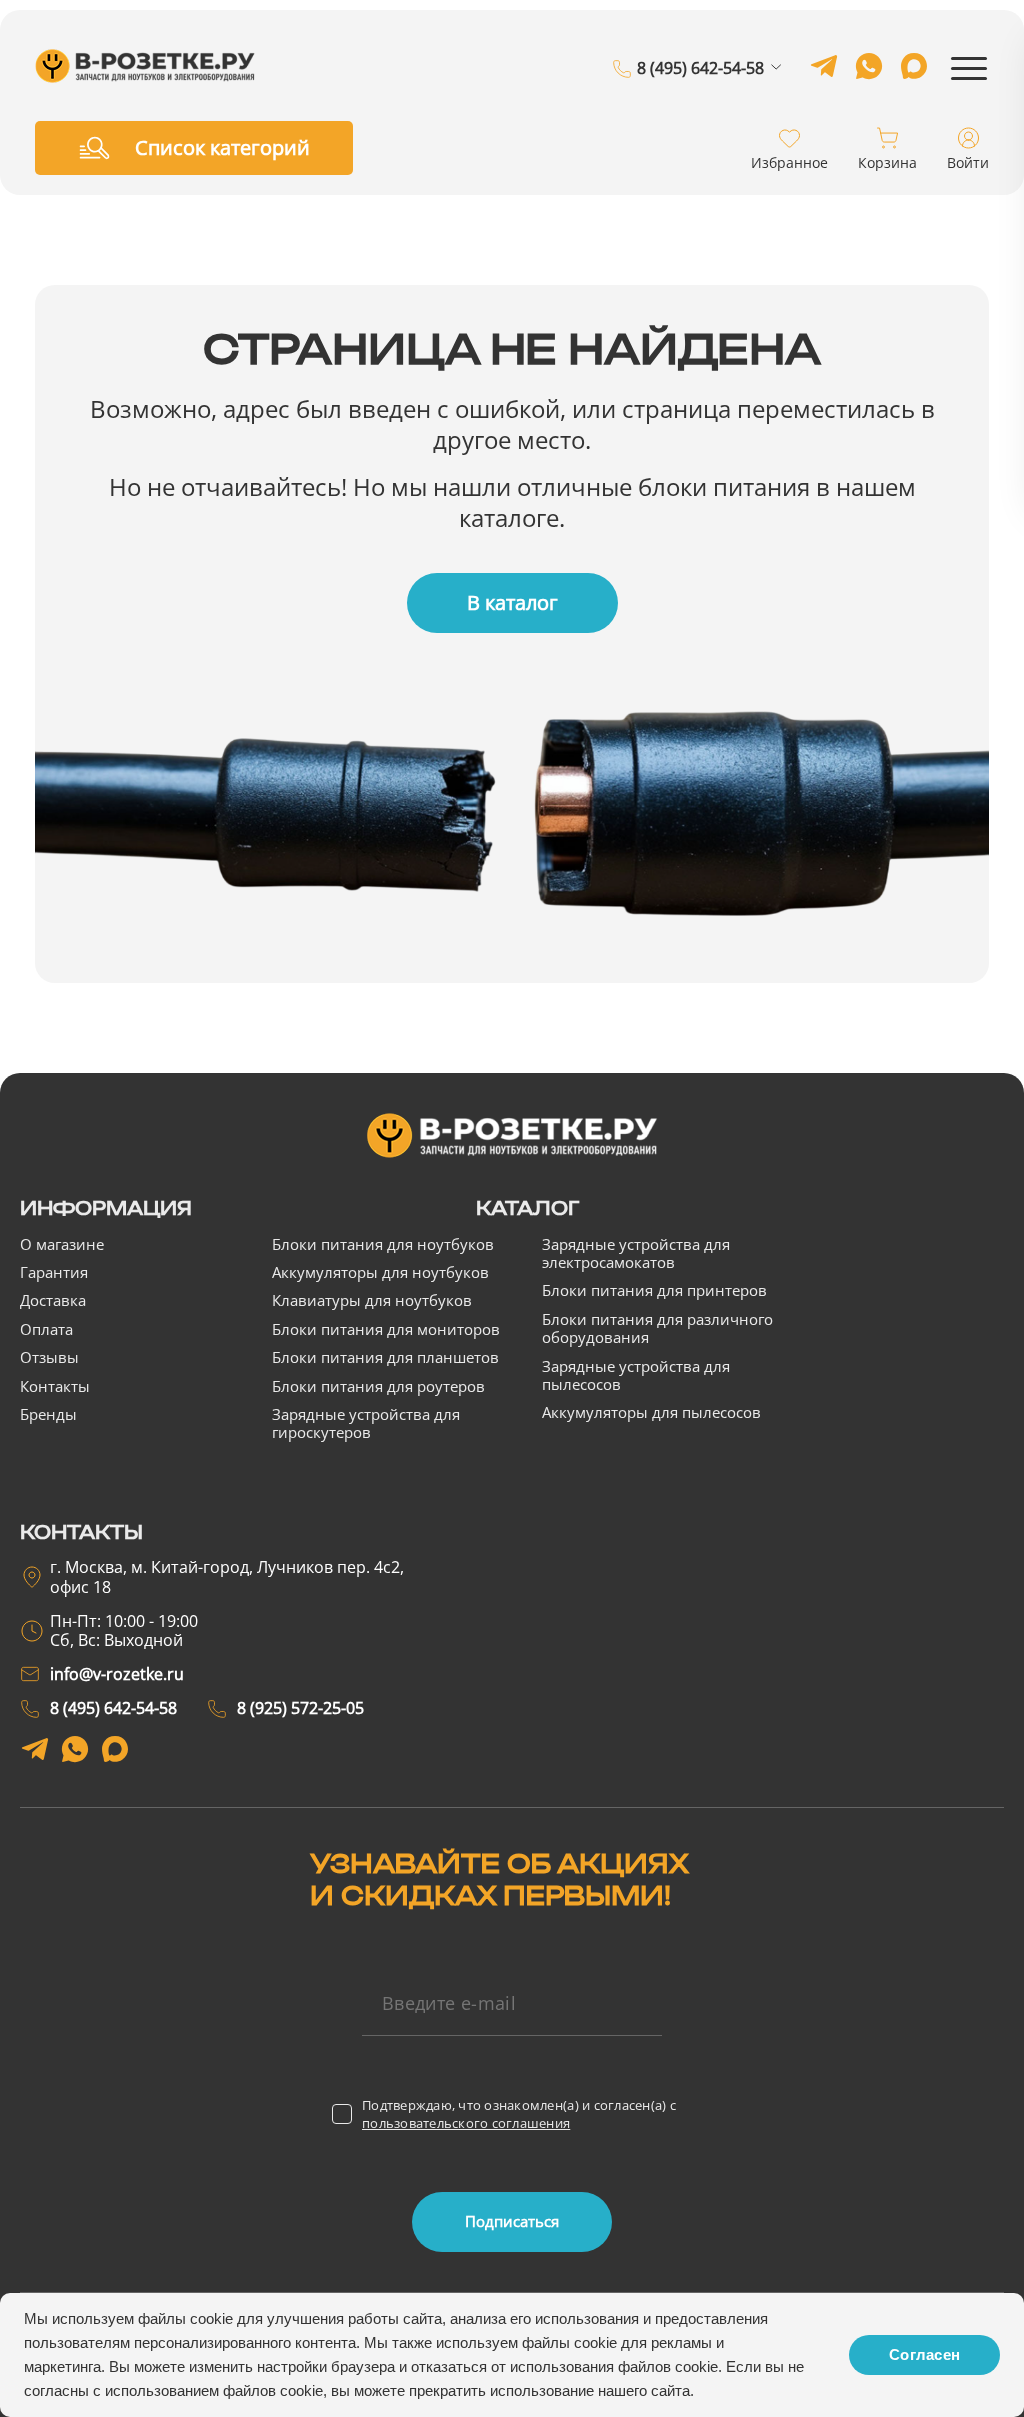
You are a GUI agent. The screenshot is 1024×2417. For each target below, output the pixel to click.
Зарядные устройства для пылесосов (636, 1375)
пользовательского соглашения (466, 2123)
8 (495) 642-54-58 (700, 69)
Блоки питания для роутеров (378, 1386)
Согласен (924, 2354)
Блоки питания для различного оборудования (657, 1328)
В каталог (512, 602)
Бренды (48, 1414)
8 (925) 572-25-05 (700, 97)
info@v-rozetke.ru (117, 1674)
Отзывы (49, 1357)
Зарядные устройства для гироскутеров (366, 1423)
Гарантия (54, 1272)
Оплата (46, 1329)
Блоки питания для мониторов (386, 1329)
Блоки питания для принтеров (654, 1290)
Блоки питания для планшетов (385, 1357)
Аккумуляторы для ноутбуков (380, 1272)
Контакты (55, 1386)
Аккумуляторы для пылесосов (651, 1412)
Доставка (53, 1300)
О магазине (62, 1244)
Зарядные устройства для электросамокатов (636, 1253)
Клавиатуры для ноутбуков (372, 1300)
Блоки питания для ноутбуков (383, 1244)
